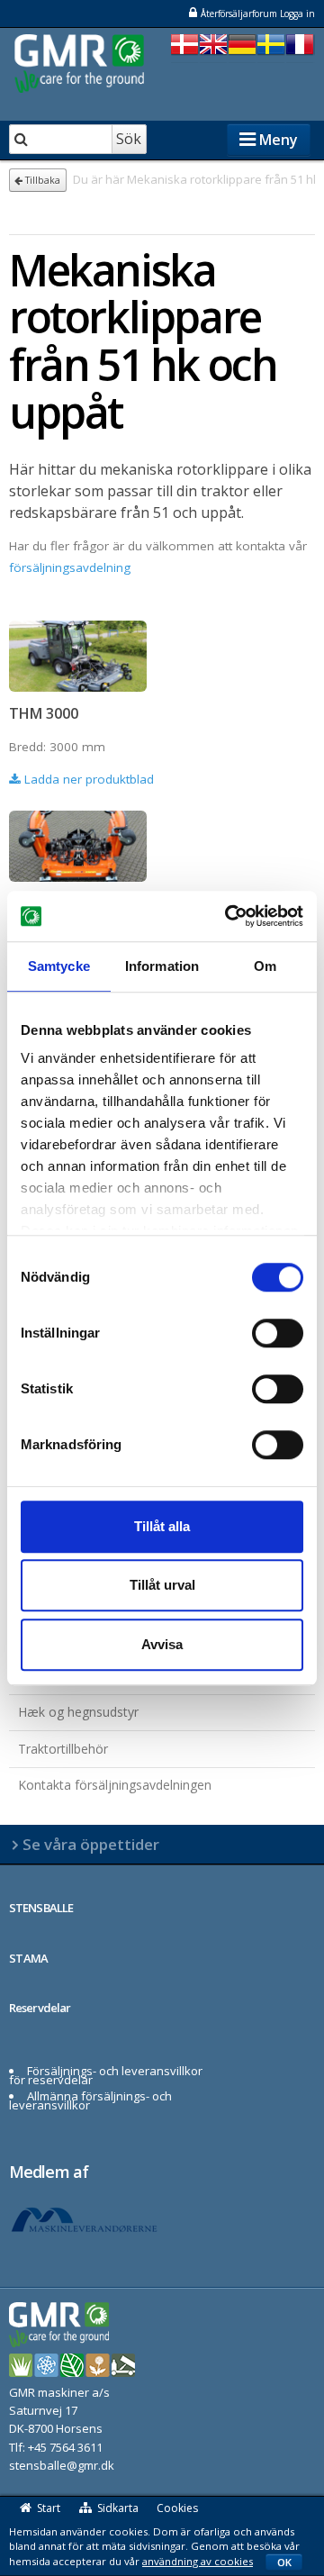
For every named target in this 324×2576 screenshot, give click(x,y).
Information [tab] (162, 966)
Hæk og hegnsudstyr (78, 1712)
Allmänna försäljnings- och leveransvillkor (90, 2100)
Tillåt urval (162, 1585)
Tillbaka (41, 180)
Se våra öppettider (91, 1844)
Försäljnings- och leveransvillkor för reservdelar (106, 2075)
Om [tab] (265, 966)
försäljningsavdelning (70, 567)
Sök (129, 139)
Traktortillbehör (63, 1749)
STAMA (29, 1958)
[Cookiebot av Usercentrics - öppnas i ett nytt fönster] (229, 916)
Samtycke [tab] (59, 966)
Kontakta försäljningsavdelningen (115, 1785)
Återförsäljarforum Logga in (258, 14)
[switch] (278, 1333)
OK (284, 2562)
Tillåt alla (162, 1526)
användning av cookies (198, 2561)
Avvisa (162, 1644)
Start (49, 2508)
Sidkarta (118, 2508)
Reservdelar (40, 2008)
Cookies (177, 2508)
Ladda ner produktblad (87, 779)
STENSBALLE (41, 1908)
